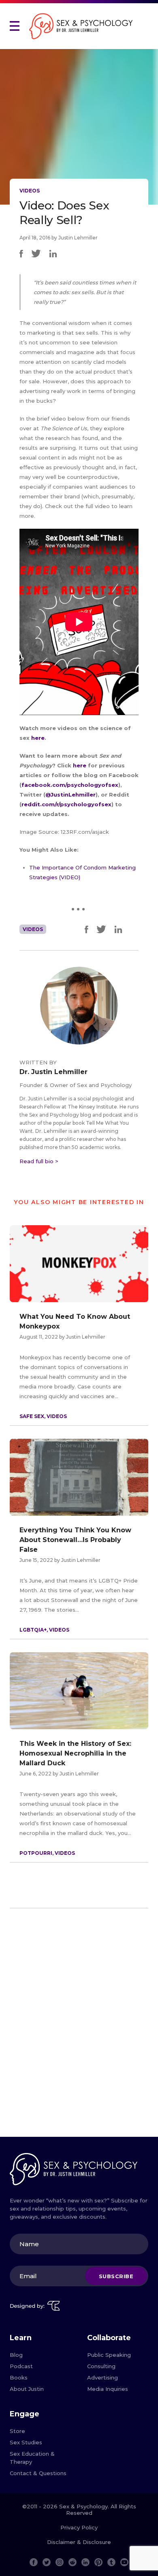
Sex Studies (26, 2442)
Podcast (21, 2366)
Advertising (102, 2377)
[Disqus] (79, 2026)
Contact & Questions (38, 2473)
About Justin (27, 2389)
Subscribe (116, 2276)
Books (19, 2377)
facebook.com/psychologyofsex (70, 785)
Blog (16, 2355)
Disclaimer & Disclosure (79, 2542)
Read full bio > (39, 1161)
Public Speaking (109, 2355)
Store (17, 2431)
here (38, 738)
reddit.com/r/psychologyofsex (66, 804)
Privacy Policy (79, 2527)
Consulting (101, 2366)
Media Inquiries (108, 2389)
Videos (30, 191)
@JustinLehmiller (70, 795)
